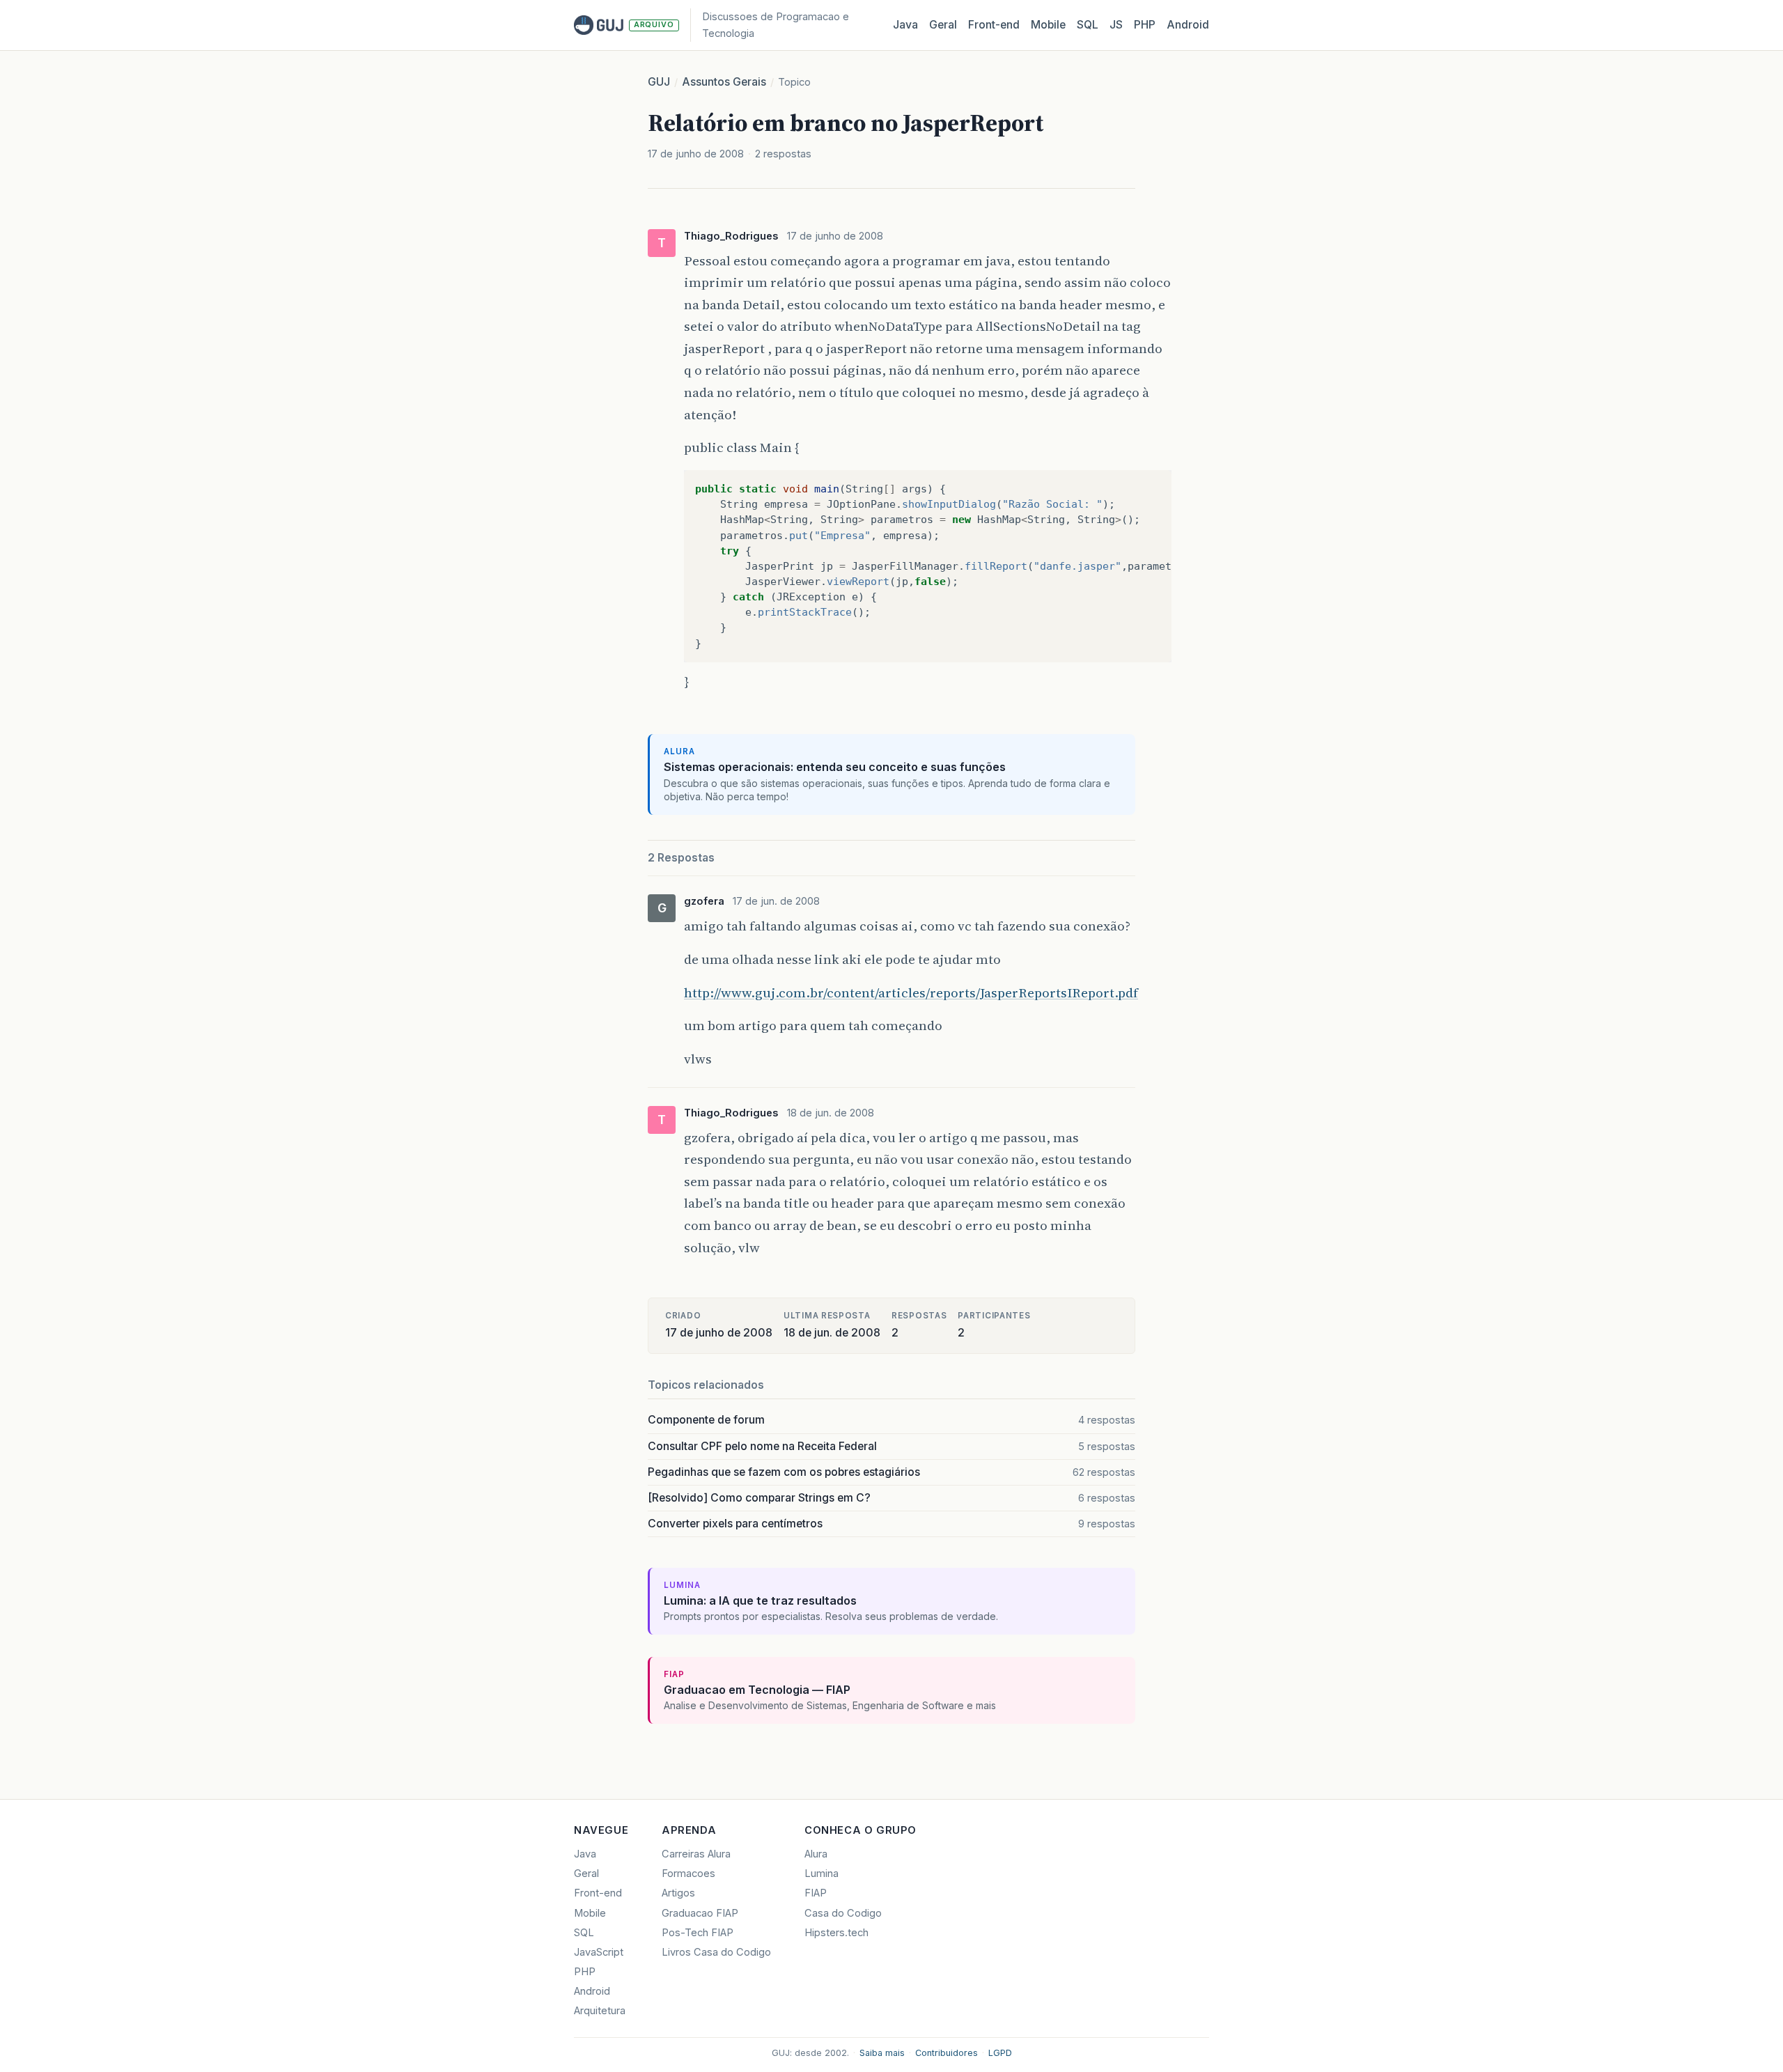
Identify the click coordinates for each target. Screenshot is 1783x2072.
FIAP (816, 1893)
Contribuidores (947, 2053)
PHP (1145, 25)
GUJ (659, 82)
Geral (943, 25)
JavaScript (599, 1952)
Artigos (678, 1893)
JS (1116, 25)
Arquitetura (600, 2011)
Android (1188, 25)
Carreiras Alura (696, 1854)
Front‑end (994, 25)
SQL (1088, 25)
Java (905, 25)
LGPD (1000, 2053)
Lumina (822, 1874)
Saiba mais (882, 2053)
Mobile (1048, 25)
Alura (816, 1854)
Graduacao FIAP (700, 1913)
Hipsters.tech (836, 1933)
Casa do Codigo (843, 1913)
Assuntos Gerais (724, 82)
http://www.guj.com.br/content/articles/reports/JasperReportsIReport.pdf (911, 992)
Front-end (598, 1893)
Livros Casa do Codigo (716, 1952)
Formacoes (688, 1874)
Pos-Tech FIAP (698, 1933)
